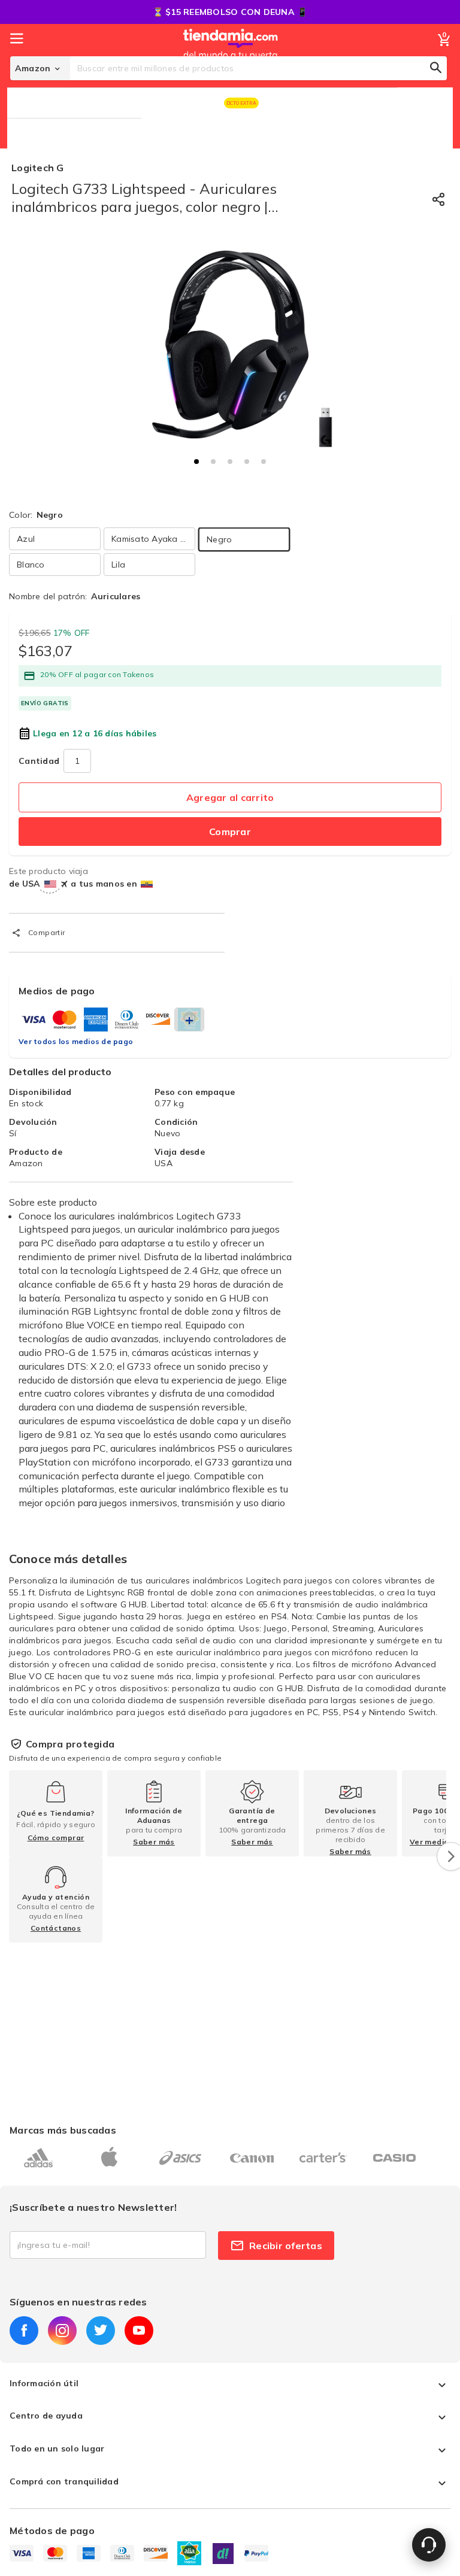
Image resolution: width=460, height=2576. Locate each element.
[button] (196, 462)
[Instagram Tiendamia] (62, 2331)
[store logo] (231, 56)
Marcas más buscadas (63, 2130)
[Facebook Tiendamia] (24, 2331)
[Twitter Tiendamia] (101, 2331)
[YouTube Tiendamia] (139, 2331)
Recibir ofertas (286, 2246)
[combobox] (258, 68)
